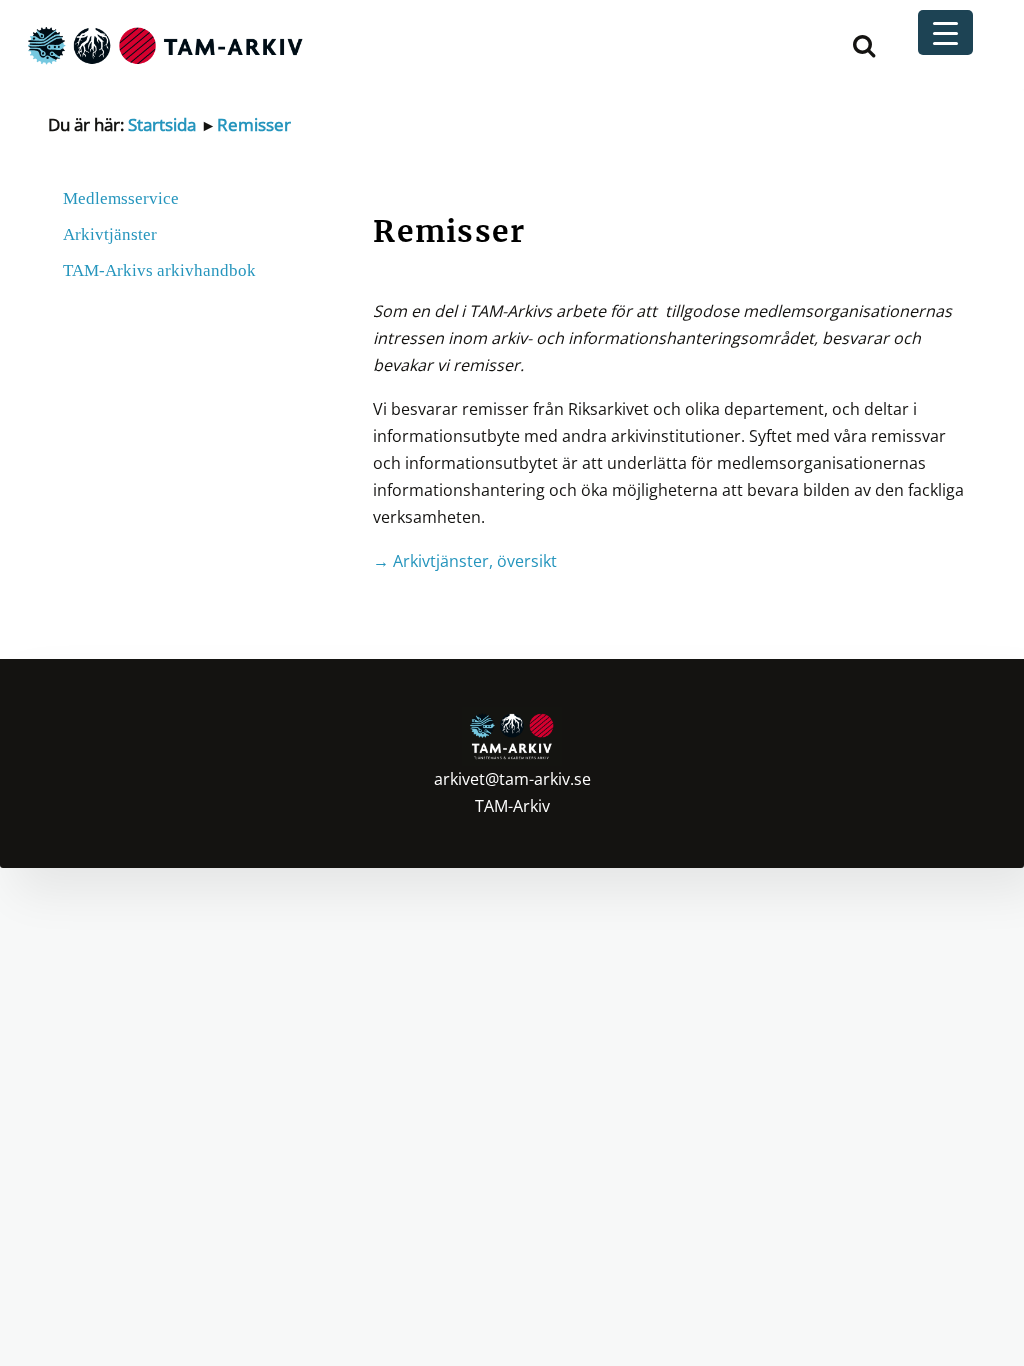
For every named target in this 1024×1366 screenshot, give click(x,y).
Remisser (254, 124)
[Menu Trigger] (945, 32)
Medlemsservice (121, 198)
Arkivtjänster (110, 234)
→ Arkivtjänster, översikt (465, 561)
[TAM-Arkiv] (163, 44)
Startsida (162, 124)
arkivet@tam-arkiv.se (512, 779)
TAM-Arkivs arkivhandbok (159, 270)
